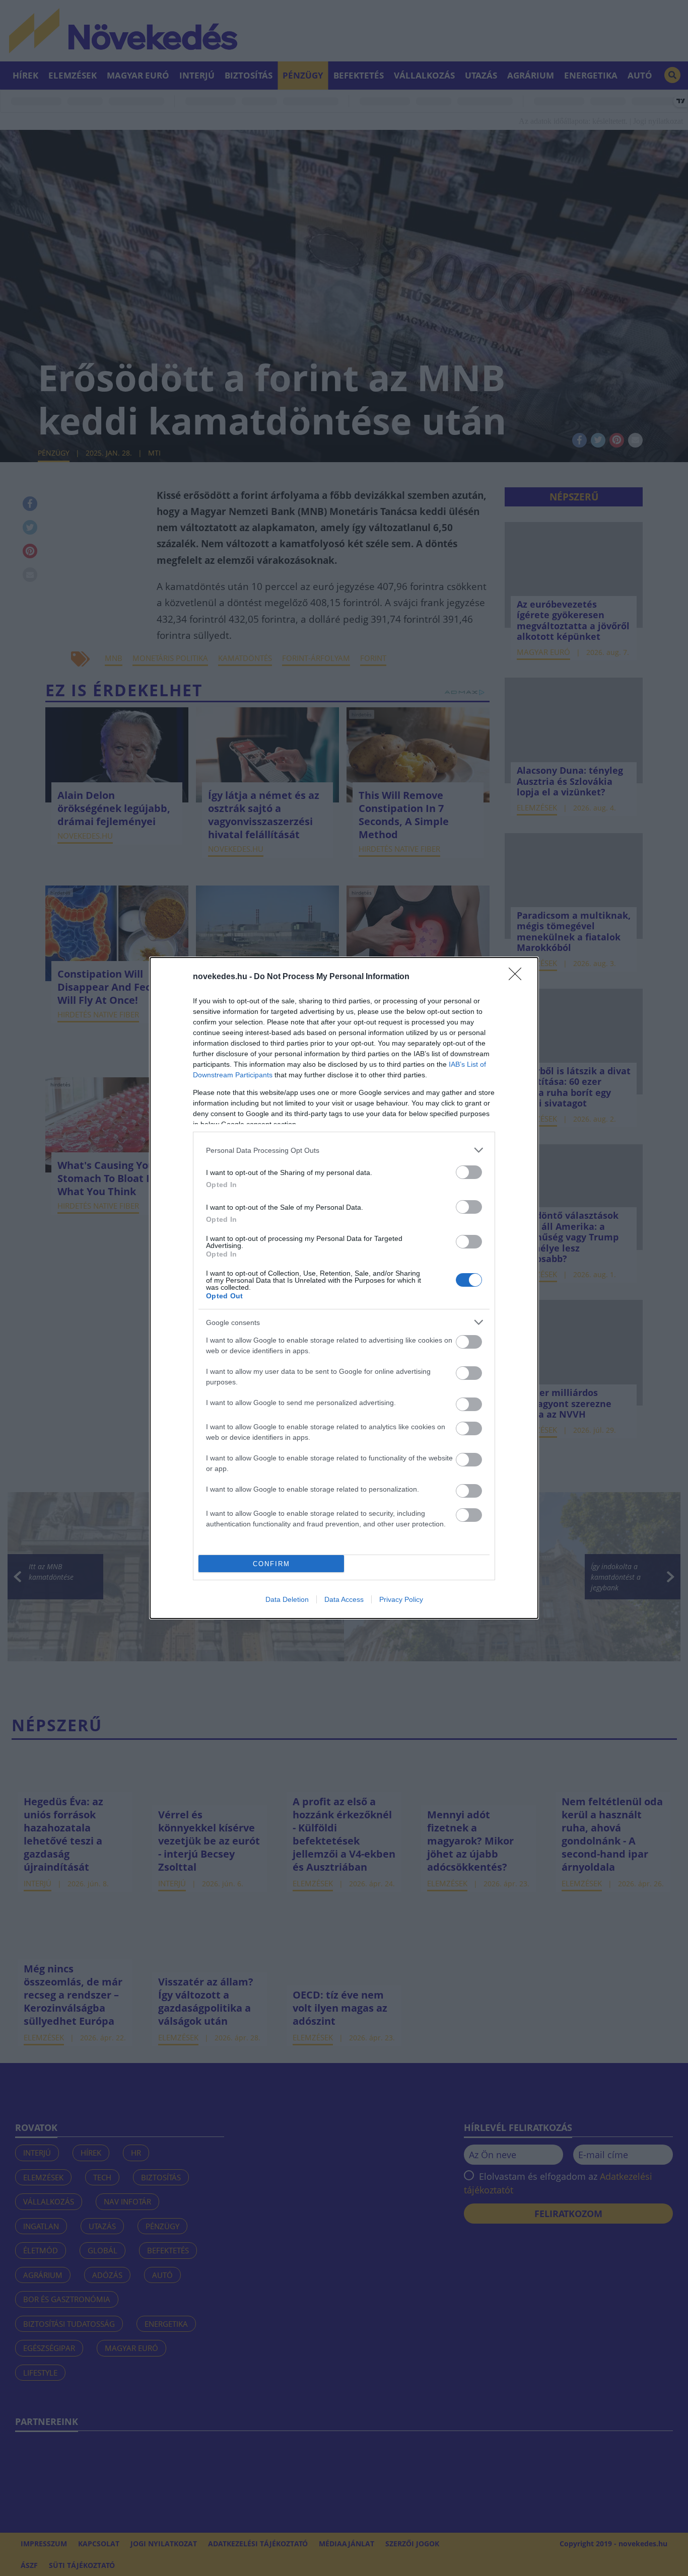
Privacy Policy (401, 1599)
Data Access (344, 1599)
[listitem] (344, 1150)
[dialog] (344, 1288)
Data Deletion (287, 1599)
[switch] (469, 1172)
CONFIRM (271, 1564)
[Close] (518, 977)
